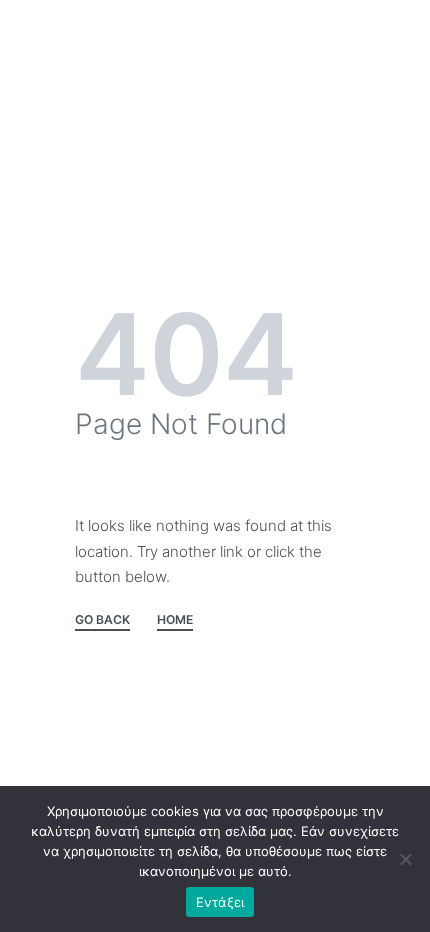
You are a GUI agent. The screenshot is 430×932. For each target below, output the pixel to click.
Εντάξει (220, 902)
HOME (175, 620)
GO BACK (102, 620)
